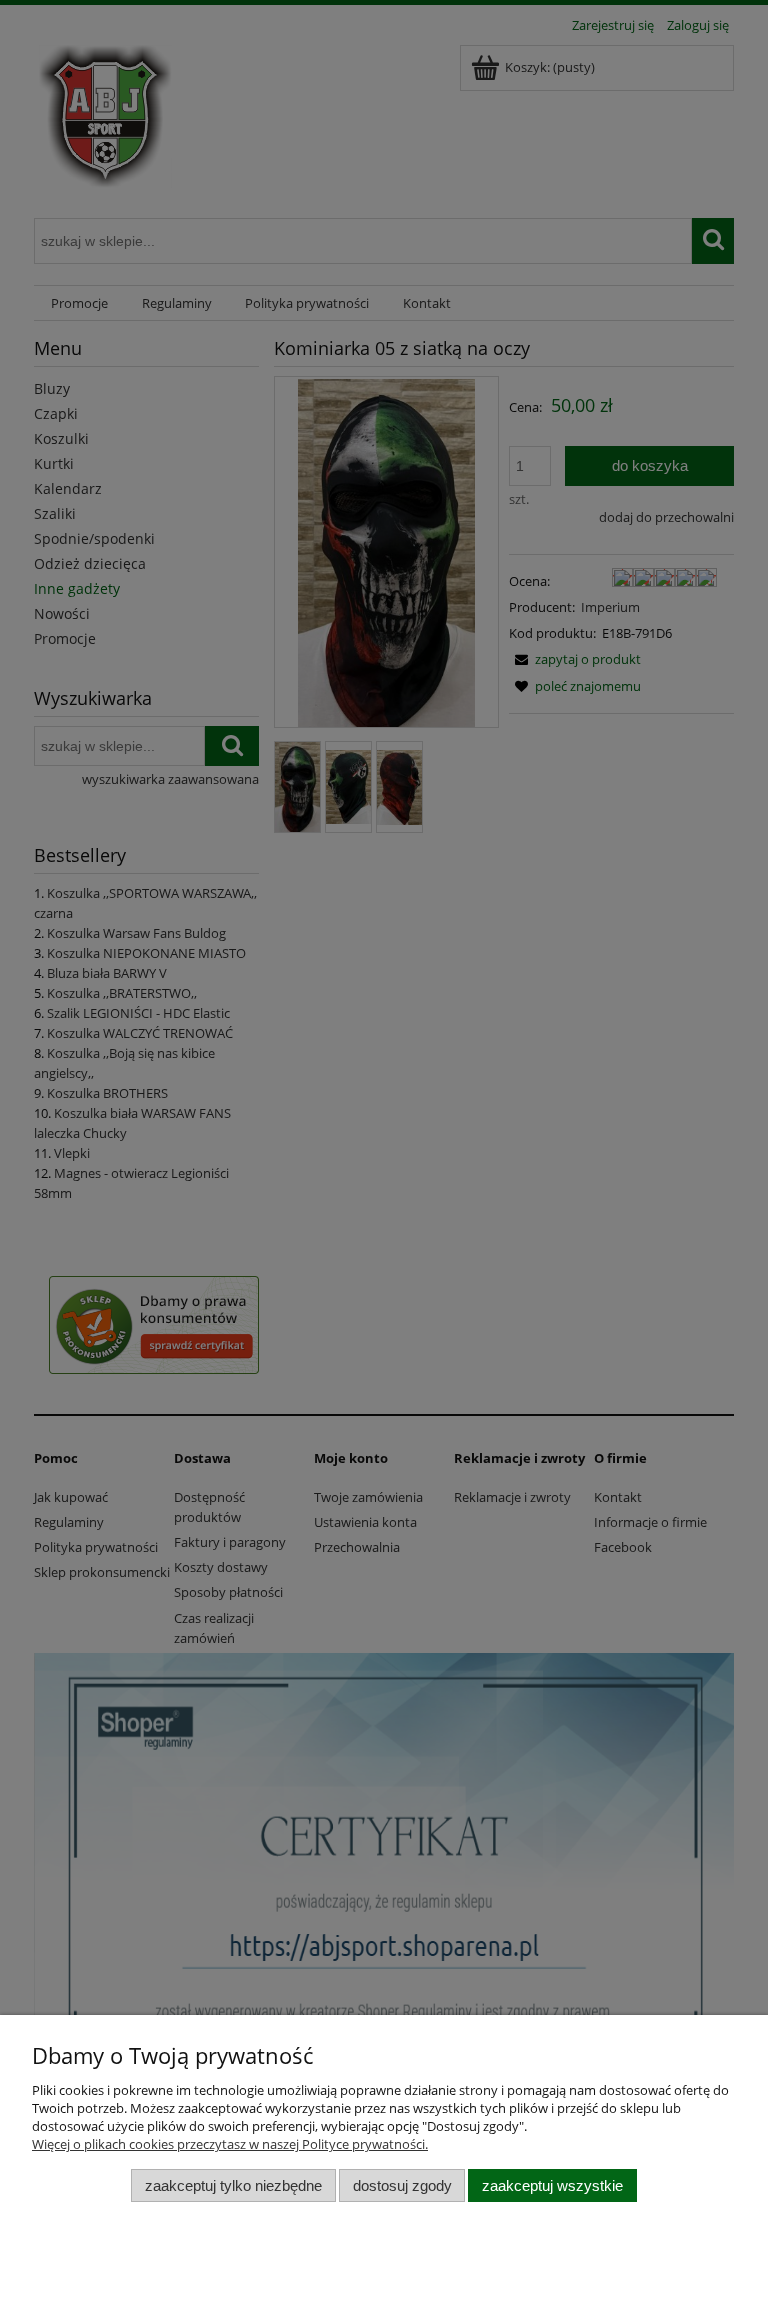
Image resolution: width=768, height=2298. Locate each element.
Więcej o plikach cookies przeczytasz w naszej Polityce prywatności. (230, 2144)
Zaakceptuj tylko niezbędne (233, 2185)
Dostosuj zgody (402, 2185)
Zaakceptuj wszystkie (552, 2185)
